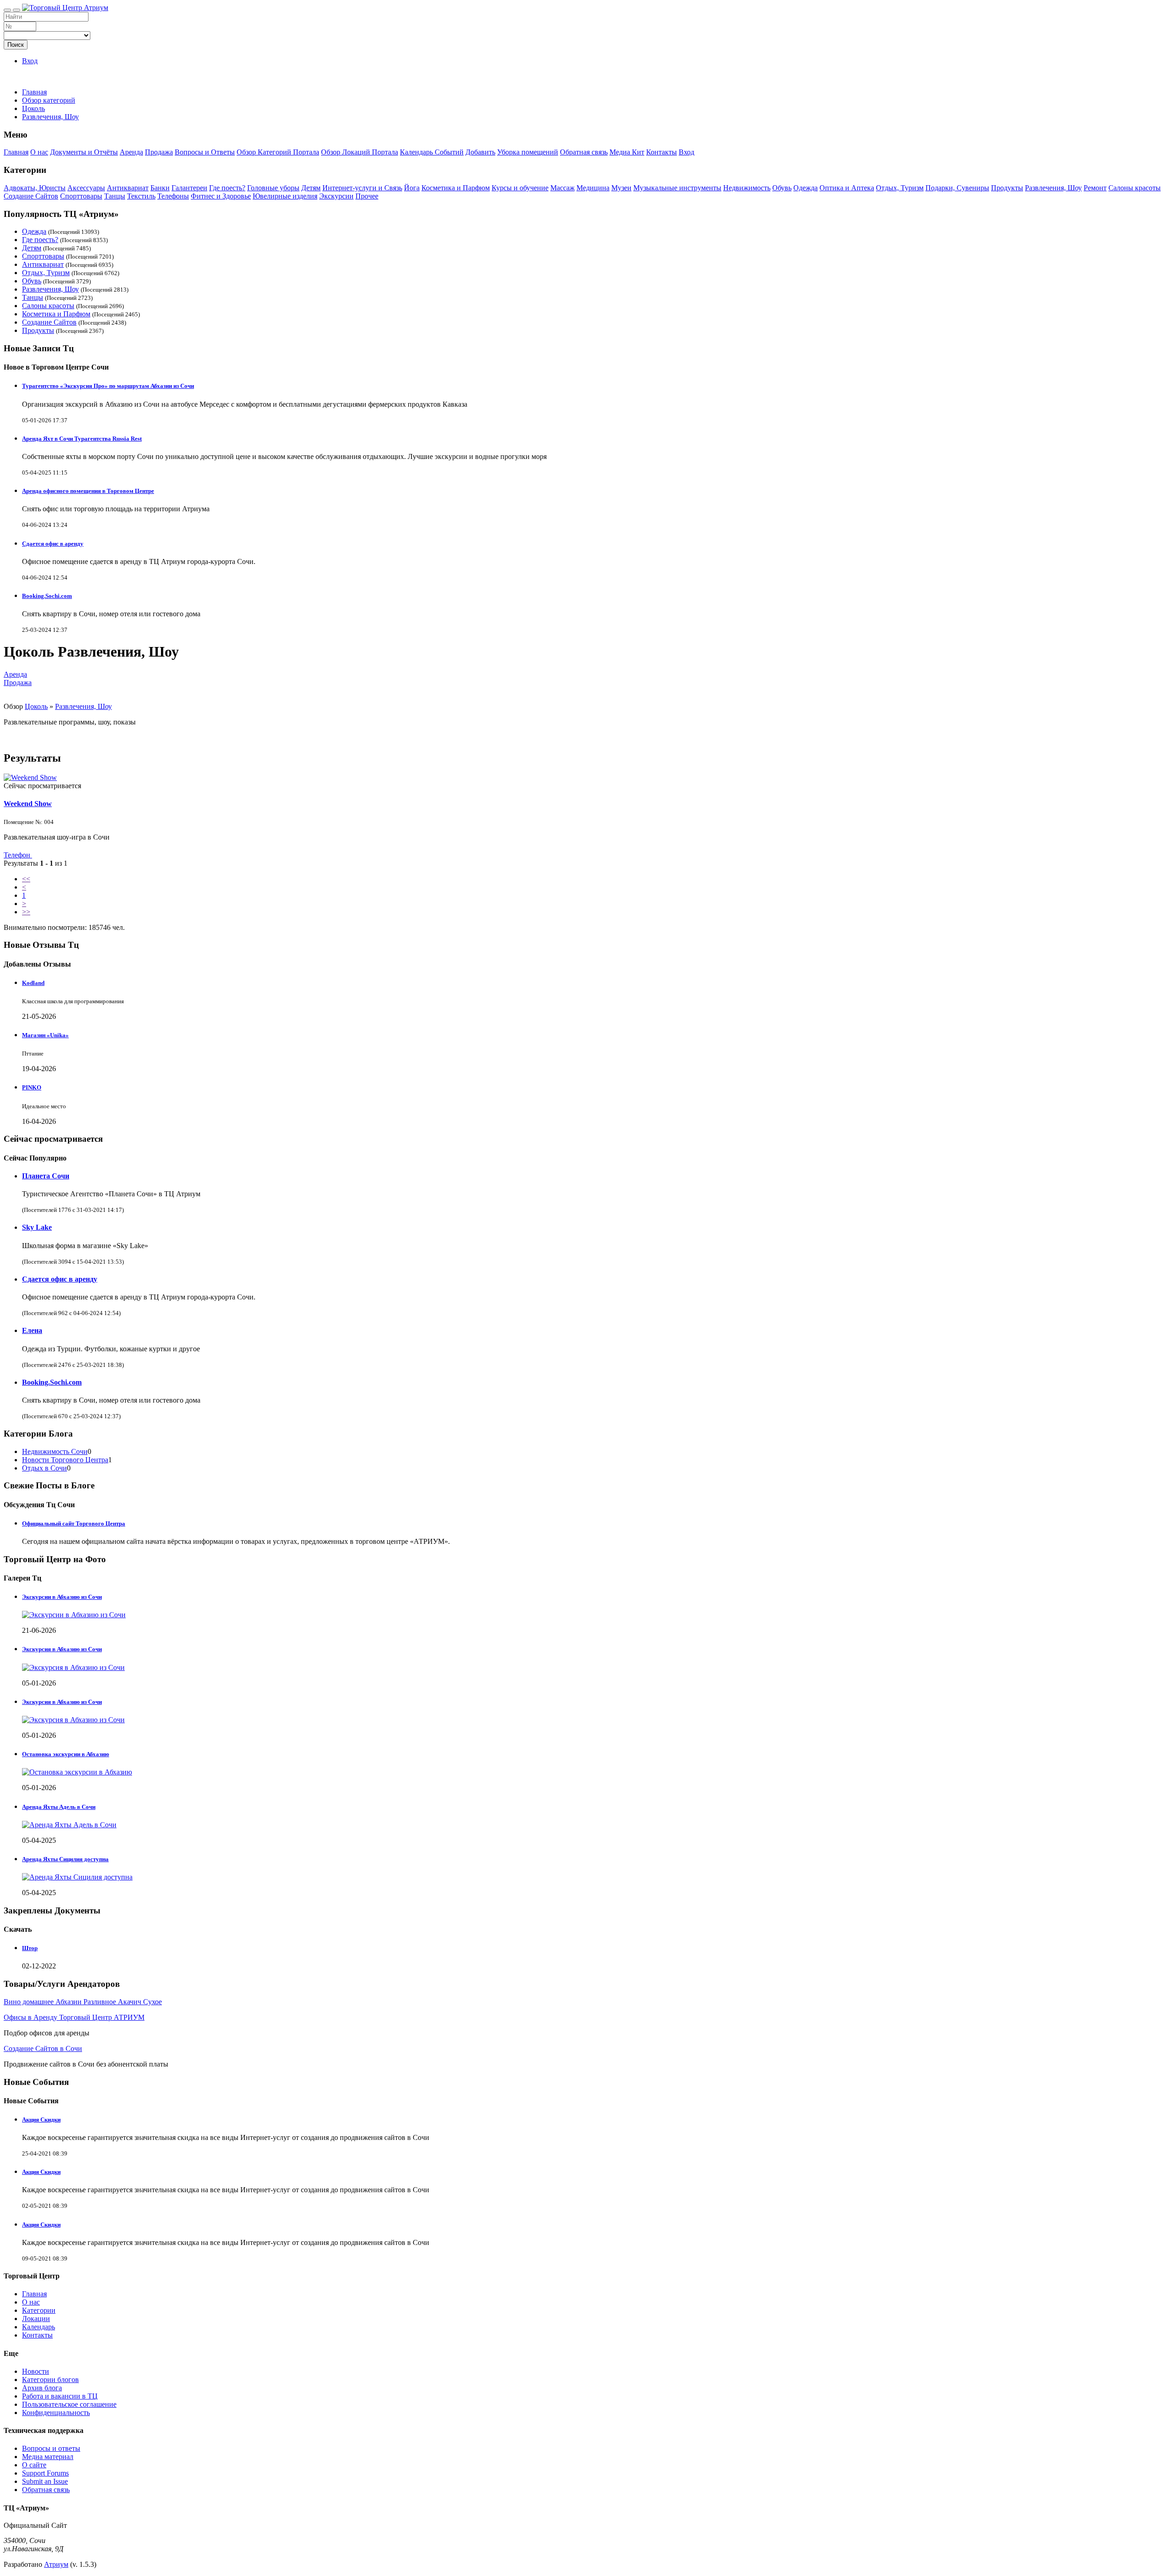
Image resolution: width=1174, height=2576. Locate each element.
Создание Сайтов (31, 196)
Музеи (621, 188)
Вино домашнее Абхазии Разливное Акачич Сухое (83, 2002)
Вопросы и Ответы (205, 152)
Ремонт (1095, 188)
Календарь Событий (432, 152)
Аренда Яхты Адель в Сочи (59, 1807)
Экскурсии (336, 196)
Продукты (1007, 188)
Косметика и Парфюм (456, 188)
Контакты (662, 152)
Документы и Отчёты (84, 152)
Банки (160, 188)
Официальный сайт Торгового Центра (74, 1523)
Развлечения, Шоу (1053, 188)
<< (26, 879)
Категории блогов (50, 2380)
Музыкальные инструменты (677, 188)
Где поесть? (227, 188)
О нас (39, 152)
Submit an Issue (45, 2481)
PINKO (32, 1087)
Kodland (33, 983)
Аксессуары (86, 188)
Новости (36, 2371)
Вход (30, 61)
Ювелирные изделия (285, 196)
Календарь (39, 2327)
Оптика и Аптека (847, 188)
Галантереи (189, 188)
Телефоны (173, 196)
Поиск (16, 45)
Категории (39, 2310)
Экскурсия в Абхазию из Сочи (62, 1649)
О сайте (34, 2465)
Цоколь (36, 706)
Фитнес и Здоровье (221, 196)
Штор (30, 1948)
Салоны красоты (1135, 188)
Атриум (56, 2564)
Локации (36, 2319)
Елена (32, 1330)
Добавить (480, 152)
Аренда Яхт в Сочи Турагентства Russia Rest (82, 439)
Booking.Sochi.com (47, 596)
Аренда (131, 152)
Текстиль (141, 196)
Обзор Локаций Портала (360, 152)
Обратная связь (584, 152)
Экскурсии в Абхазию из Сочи (62, 1597)
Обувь (782, 188)
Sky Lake (37, 1227)
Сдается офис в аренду (53, 544)
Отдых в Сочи (44, 1468)
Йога (412, 188)
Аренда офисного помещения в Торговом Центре (88, 491)
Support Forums (45, 2473)
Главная (34, 92)
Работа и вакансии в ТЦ (60, 2396)
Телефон (18, 855)
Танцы (115, 196)
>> (26, 912)
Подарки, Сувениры (957, 188)
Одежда (806, 188)
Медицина (593, 188)
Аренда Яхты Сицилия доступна (65, 1859)
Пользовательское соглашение (69, 2404)
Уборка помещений (528, 152)
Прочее (367, 196)
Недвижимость (747, 188)
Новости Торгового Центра (65, 1460)
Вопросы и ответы (51, 2448)
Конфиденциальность (56, 2413)
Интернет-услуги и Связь (362, 188)
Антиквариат (128, 188)
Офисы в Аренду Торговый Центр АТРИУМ (74, 2017)
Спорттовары (81, 196)
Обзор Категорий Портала (278, 152)
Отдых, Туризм (900, 188)
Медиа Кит (627, 152)
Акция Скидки (41, 2120)
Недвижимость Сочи (55, 1451)
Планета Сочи (46, 1176)
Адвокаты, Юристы (35, 188)
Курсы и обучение (520, 188)
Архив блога (42, 2388)
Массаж (562, 188)
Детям (311, 188)
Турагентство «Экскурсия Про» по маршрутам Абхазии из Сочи (108, 386)
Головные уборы (273, 188)
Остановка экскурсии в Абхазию (66, 1754)
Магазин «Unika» (45, 1035)
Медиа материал (48, 2457)
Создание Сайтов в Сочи (43, 2048)
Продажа (159, 152)
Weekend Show (28, 804)
